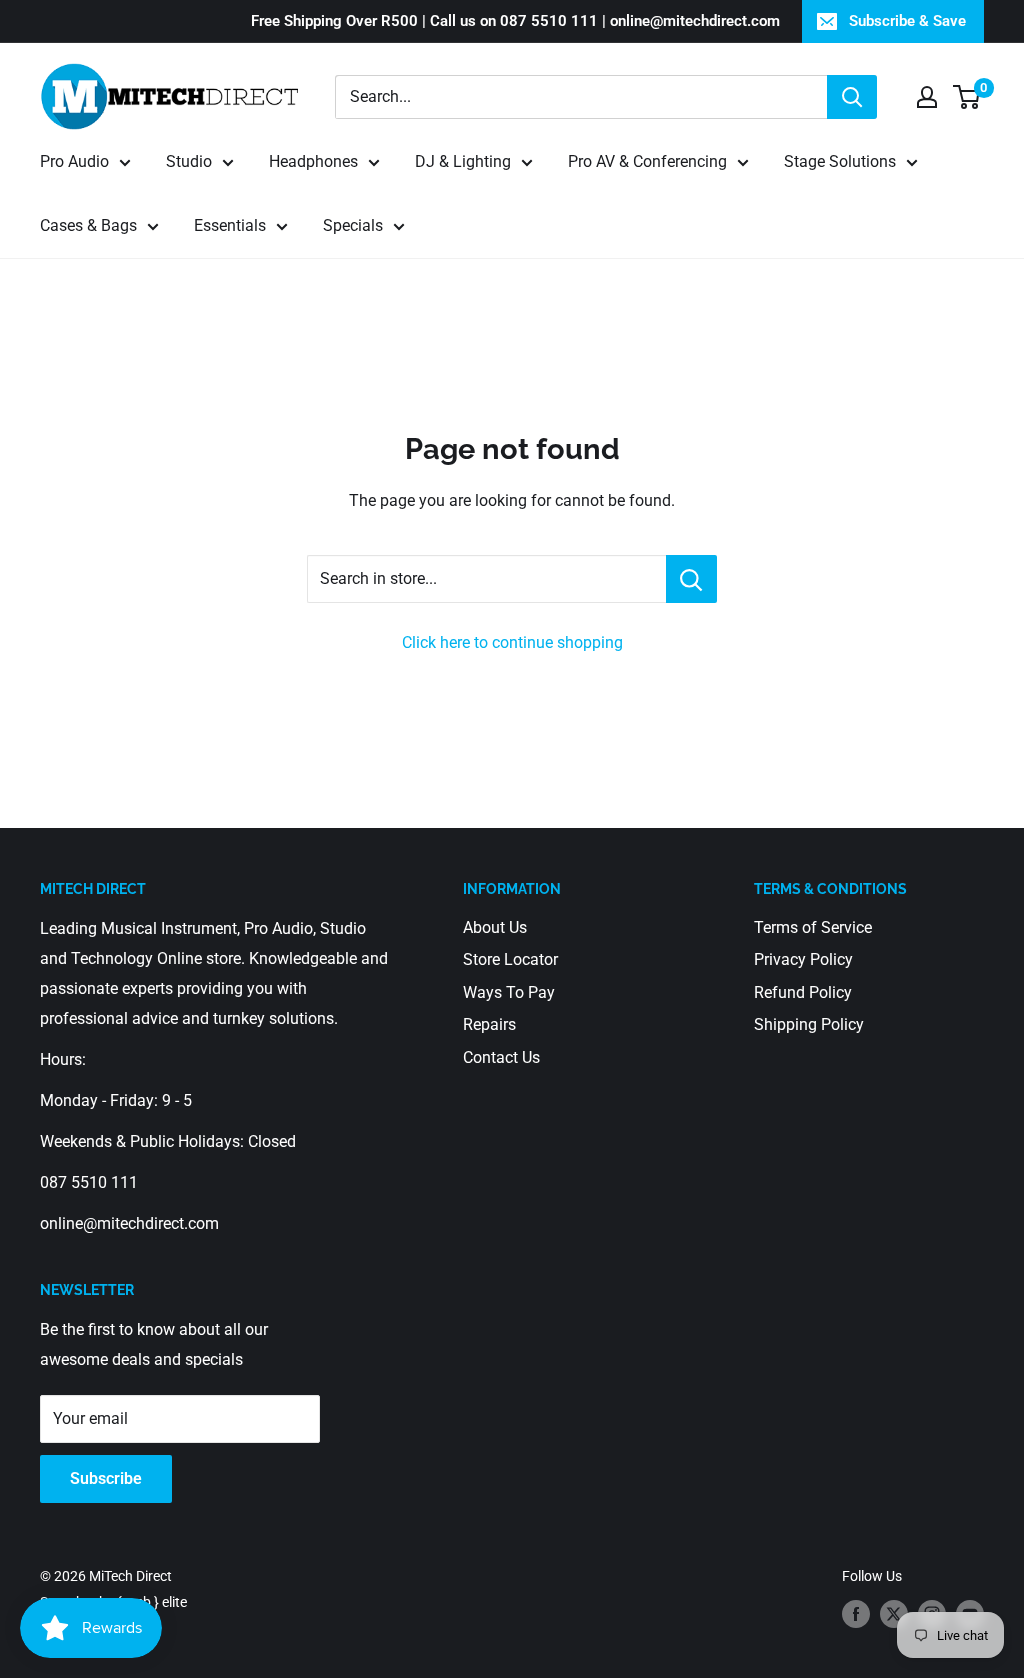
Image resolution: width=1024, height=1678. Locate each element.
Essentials (230, 225)
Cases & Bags (88, 225)
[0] (967, 97)
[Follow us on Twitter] (894, 1614)
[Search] (852, 97)
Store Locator (510, 959)
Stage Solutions (840, 161)
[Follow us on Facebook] (856, 1614)
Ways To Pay (509, 992)
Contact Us (501, 1057)
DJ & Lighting (463, 161)
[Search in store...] (691, 579)
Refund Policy (803, 992)
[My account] (927, 97)
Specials (353, 225)
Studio (189, 161)
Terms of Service (813, 927)
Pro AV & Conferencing (647, 161)
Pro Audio (74, 161)
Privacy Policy (803, 959)
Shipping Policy (809, 1024)
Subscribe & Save (907, 21)
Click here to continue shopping (512, 642)
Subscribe (106, 1478)
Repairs (489, 1024)
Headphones (313, 161)
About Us (495, 927)
